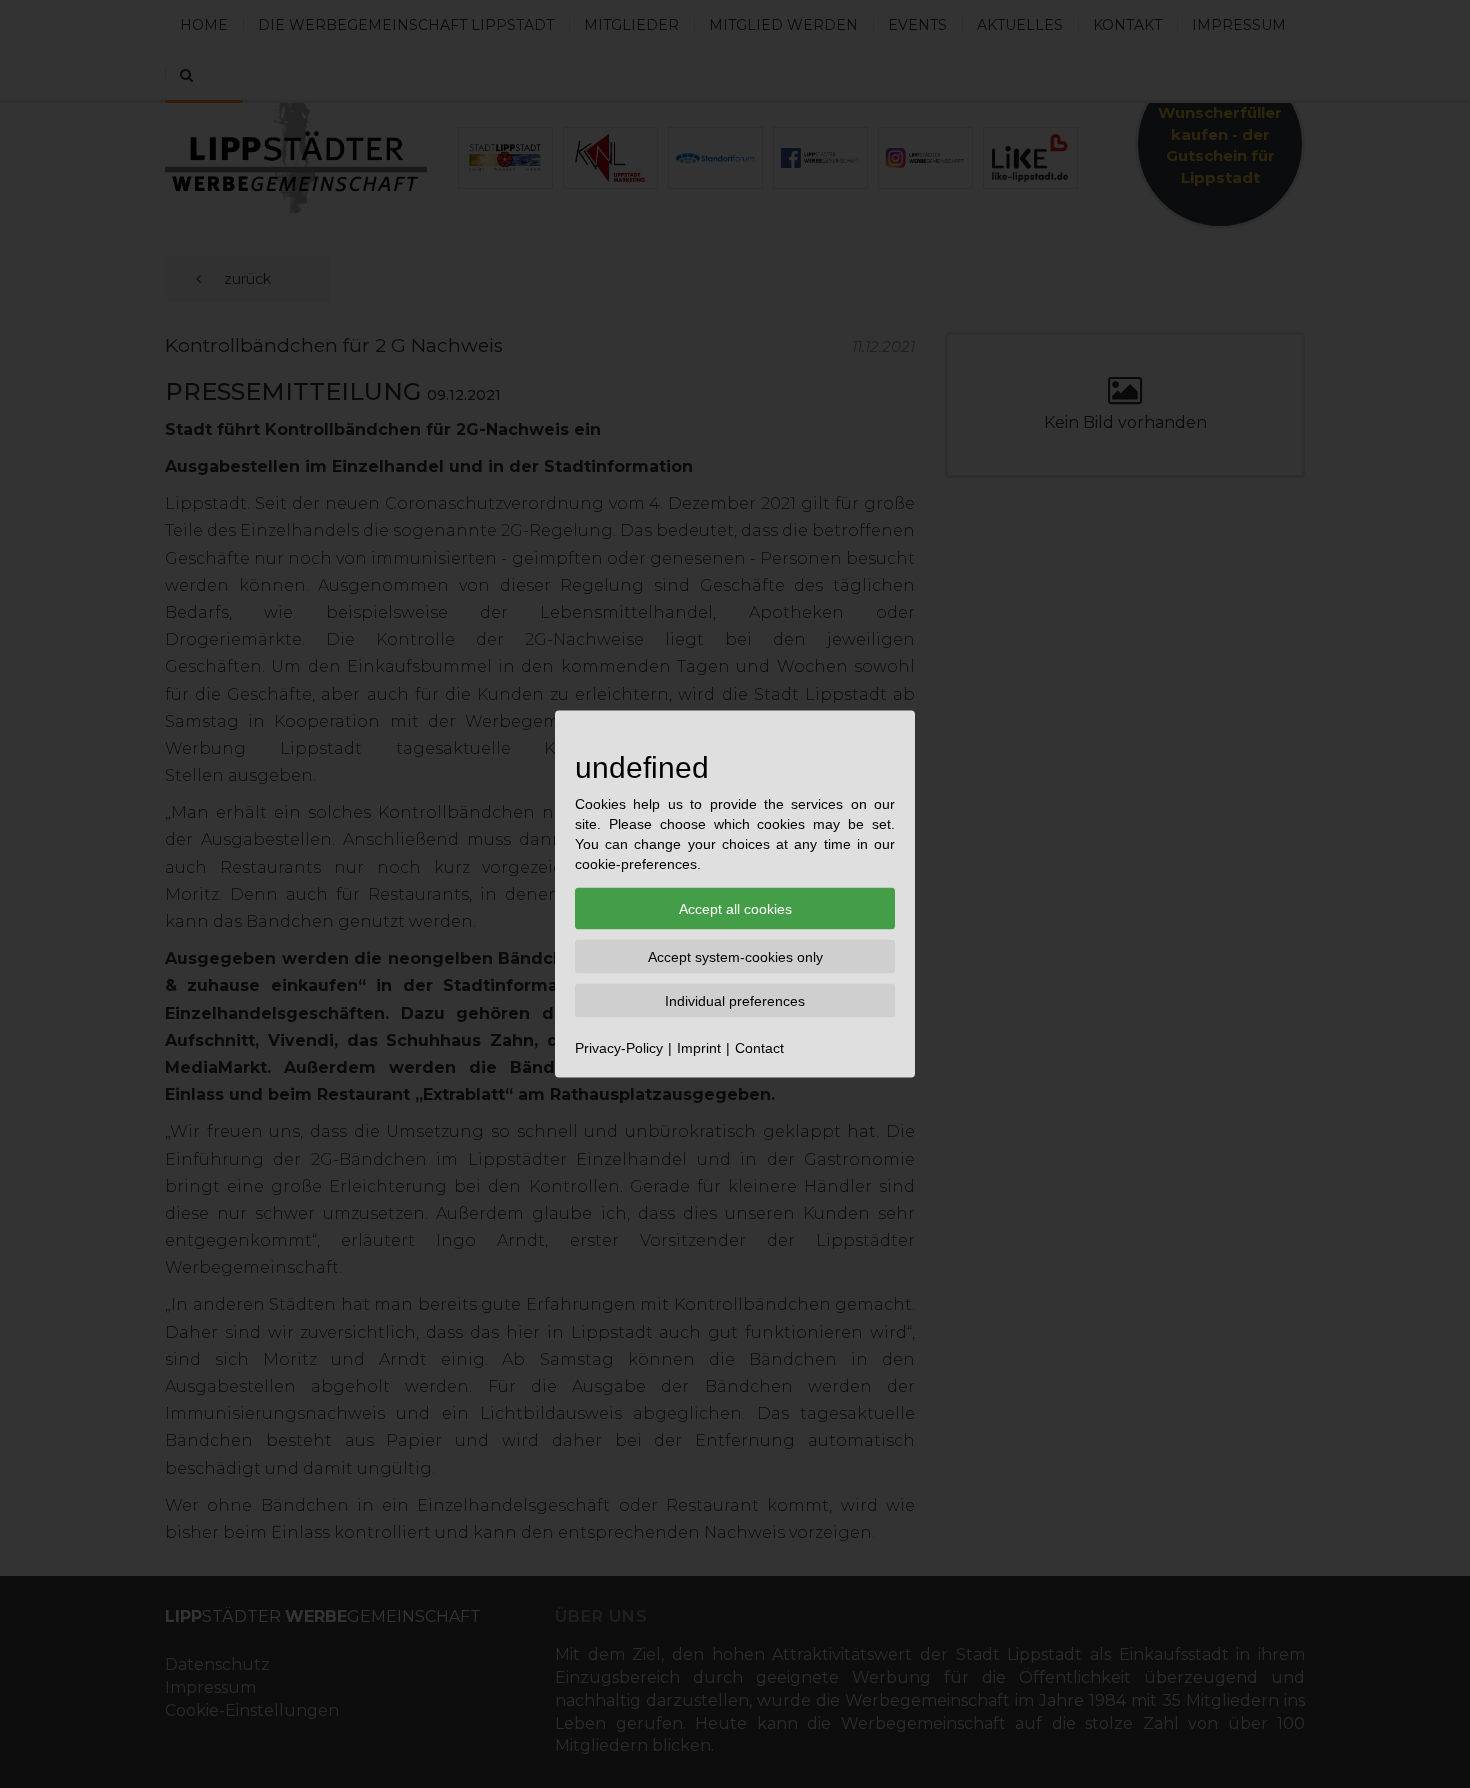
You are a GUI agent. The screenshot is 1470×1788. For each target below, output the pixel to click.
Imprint (699, 1048)
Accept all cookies (735, 909)
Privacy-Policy (619, 1048)
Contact (759, 1048)
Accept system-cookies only (735, 957)
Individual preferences (735, 1001)
